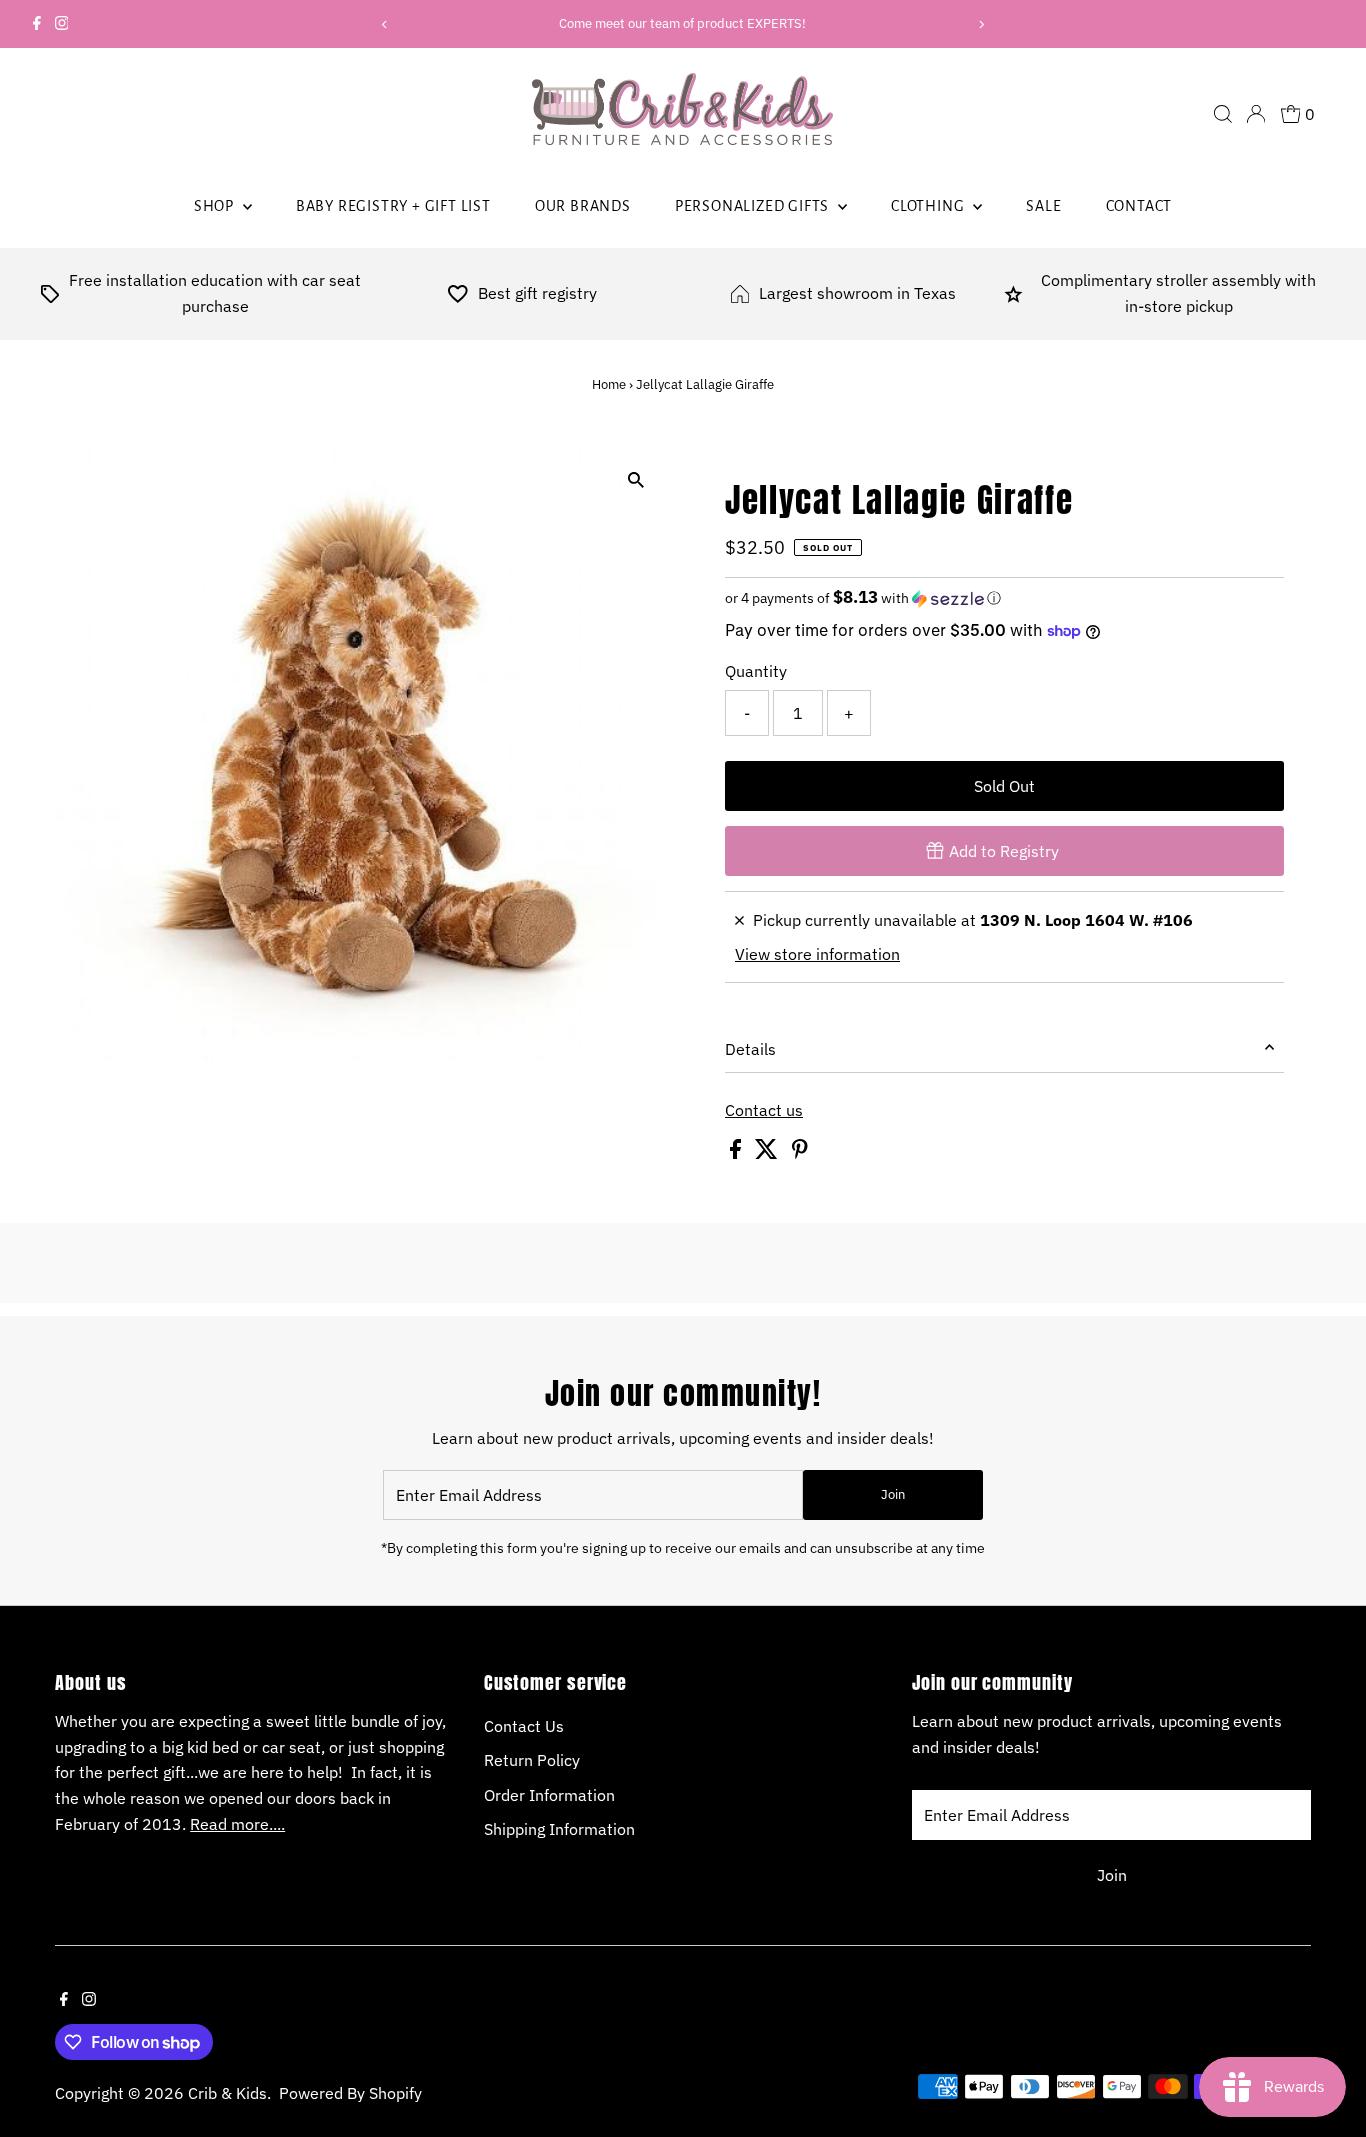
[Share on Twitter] (768, 1153)
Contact (1139, 206)
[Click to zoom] (635, 480)
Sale (1043, 206)
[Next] (980, 24)
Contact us (764, 1110)
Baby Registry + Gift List (393, 206)
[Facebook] (37, 24)
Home (609, 384)
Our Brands (583, 206)
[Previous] (385, 24)
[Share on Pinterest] (800, 1153)
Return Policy (532, 1760)
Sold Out (1004, 786)
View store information (817, 954)
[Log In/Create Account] (1256, 114)
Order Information (549, 1795)
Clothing (929, 206)
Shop (216, 206)
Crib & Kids (227, 2093)
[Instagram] (62, 24)
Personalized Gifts (754, 206)
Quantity (756, 671)
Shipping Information (559, 1829)
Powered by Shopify (350, 2093)
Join (893, 1494)
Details (750, 1049)
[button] (1004, 598)
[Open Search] (1223, 114)
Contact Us (524, 1726)
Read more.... (237, 1824)
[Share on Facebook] (737, 1153)
